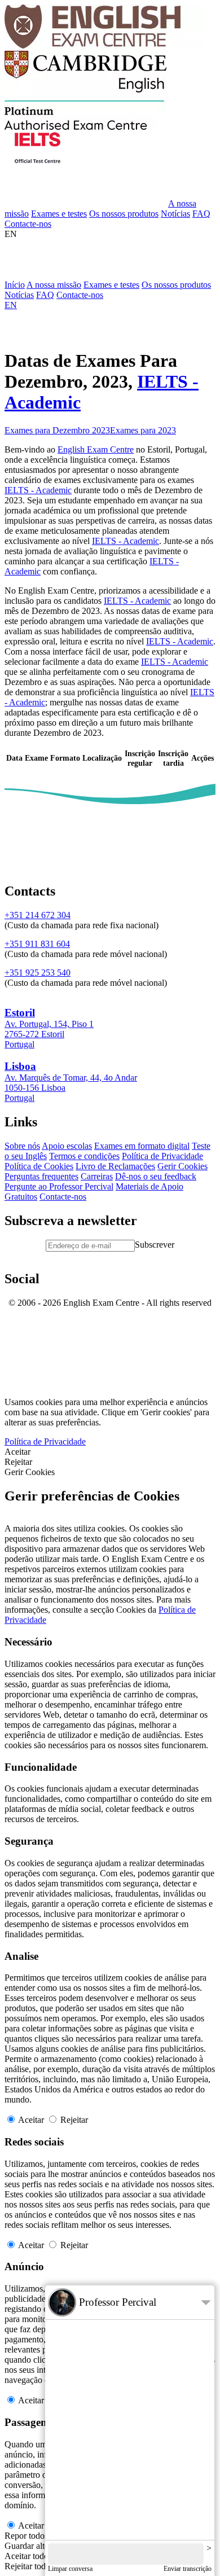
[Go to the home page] (103, 45)
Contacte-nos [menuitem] (80, 295)
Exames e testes (59, 214)
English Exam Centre (96, 449)
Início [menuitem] (15, 285)
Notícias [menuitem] (19, 295)
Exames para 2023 (143, 430)
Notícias (175, 214)
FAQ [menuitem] (45, 295)
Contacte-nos (28, 224)
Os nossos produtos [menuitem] (176, 285)
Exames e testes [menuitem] (111, 285)
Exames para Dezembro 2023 (57, 430)
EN (11, 234)
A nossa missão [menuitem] (54, 285)
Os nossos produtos (124, 214)
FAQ (201, 214)
